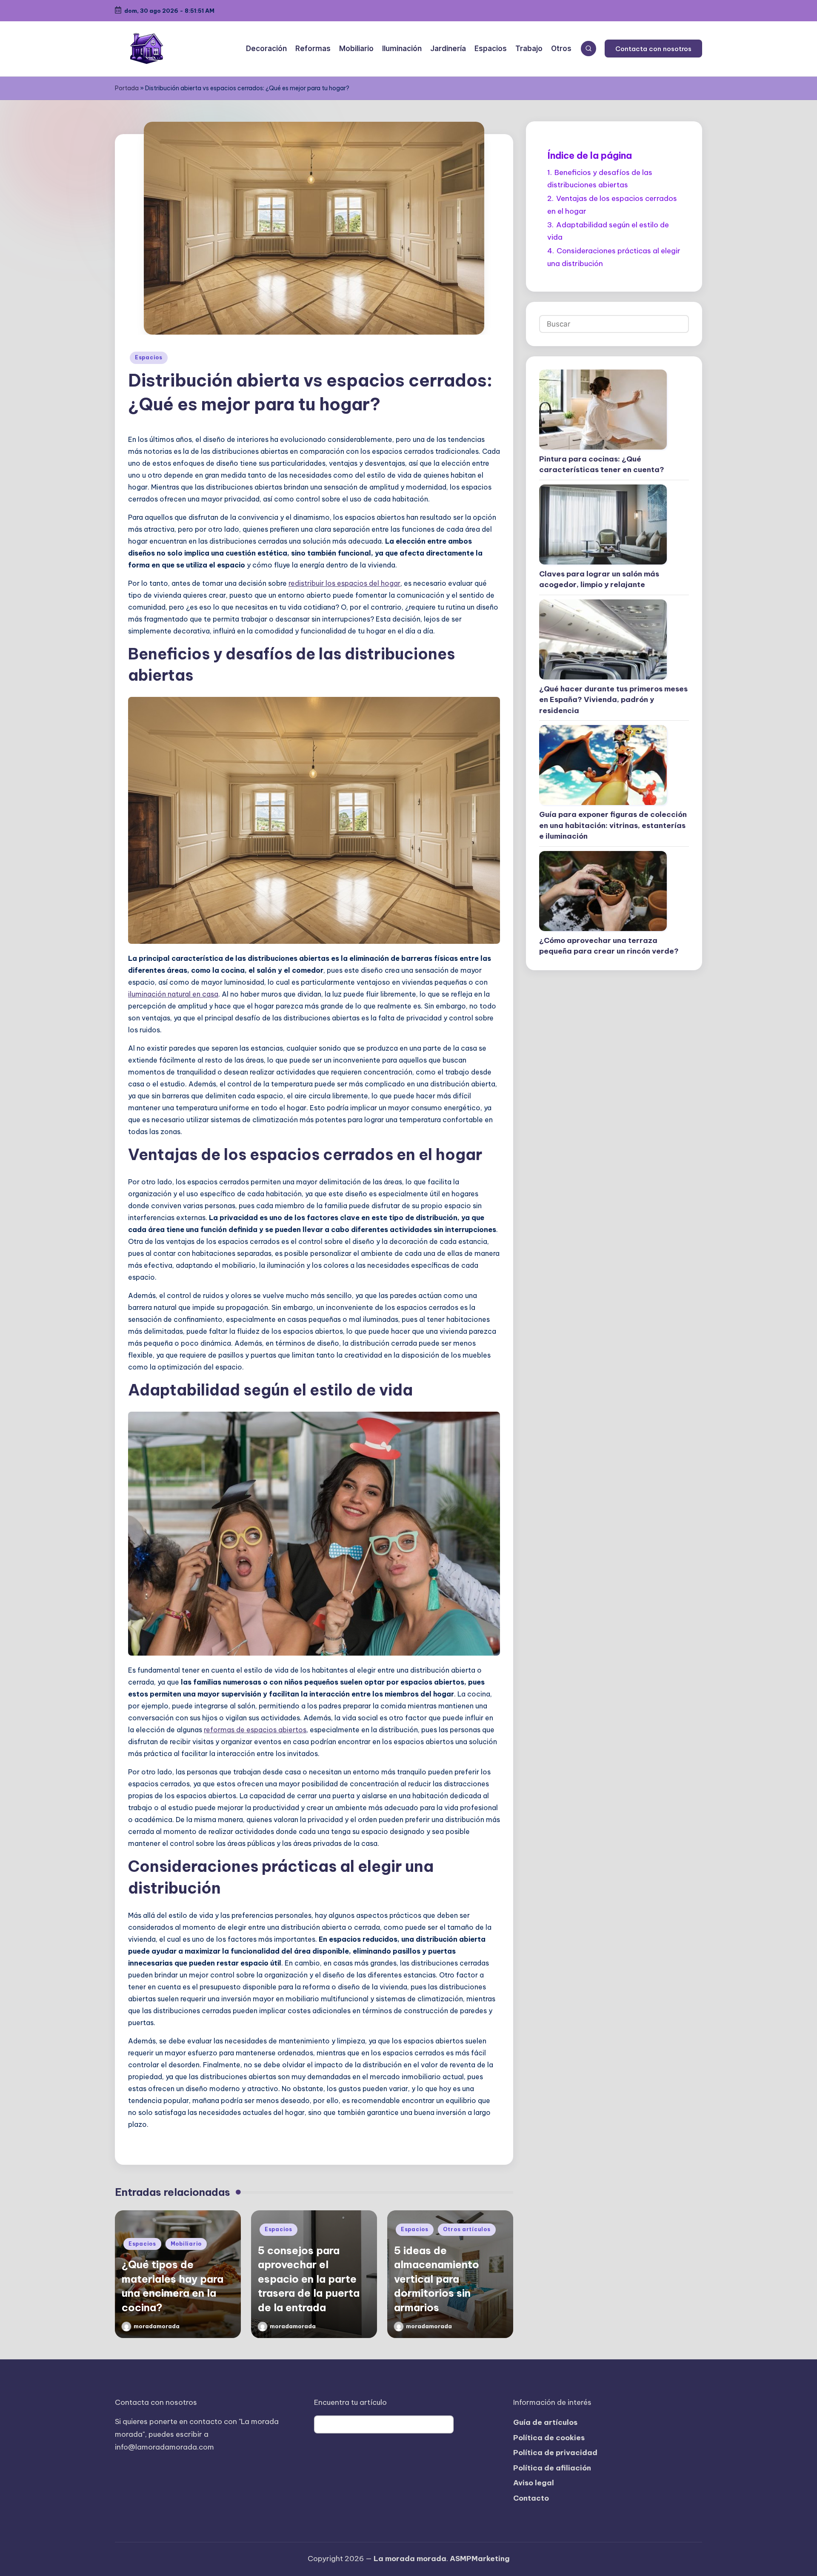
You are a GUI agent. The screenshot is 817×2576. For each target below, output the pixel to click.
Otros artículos (467, 2229)
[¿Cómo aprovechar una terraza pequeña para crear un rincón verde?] (603, 891)
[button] (653, 49)
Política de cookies (549, 2438)
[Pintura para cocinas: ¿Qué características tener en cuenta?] (603, 410)
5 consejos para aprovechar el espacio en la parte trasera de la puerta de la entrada (309, 2279)
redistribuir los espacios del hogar (344, 583)
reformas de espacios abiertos (255, 1730)
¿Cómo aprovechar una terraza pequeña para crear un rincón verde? (609, 946)
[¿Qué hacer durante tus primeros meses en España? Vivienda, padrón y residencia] (603, 639)
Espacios (149, 357)
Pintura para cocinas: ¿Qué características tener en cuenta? (602, 464)
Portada (127, 88)
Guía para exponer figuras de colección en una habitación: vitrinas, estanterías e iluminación (613, 825)
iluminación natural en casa (173, 994)
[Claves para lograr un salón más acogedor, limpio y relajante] (603, 524)
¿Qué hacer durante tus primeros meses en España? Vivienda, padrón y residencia (613, 700)
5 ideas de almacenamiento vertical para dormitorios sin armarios (437, 2279)
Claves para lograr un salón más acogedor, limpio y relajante (599, 579)
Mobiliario (186, 2244)
